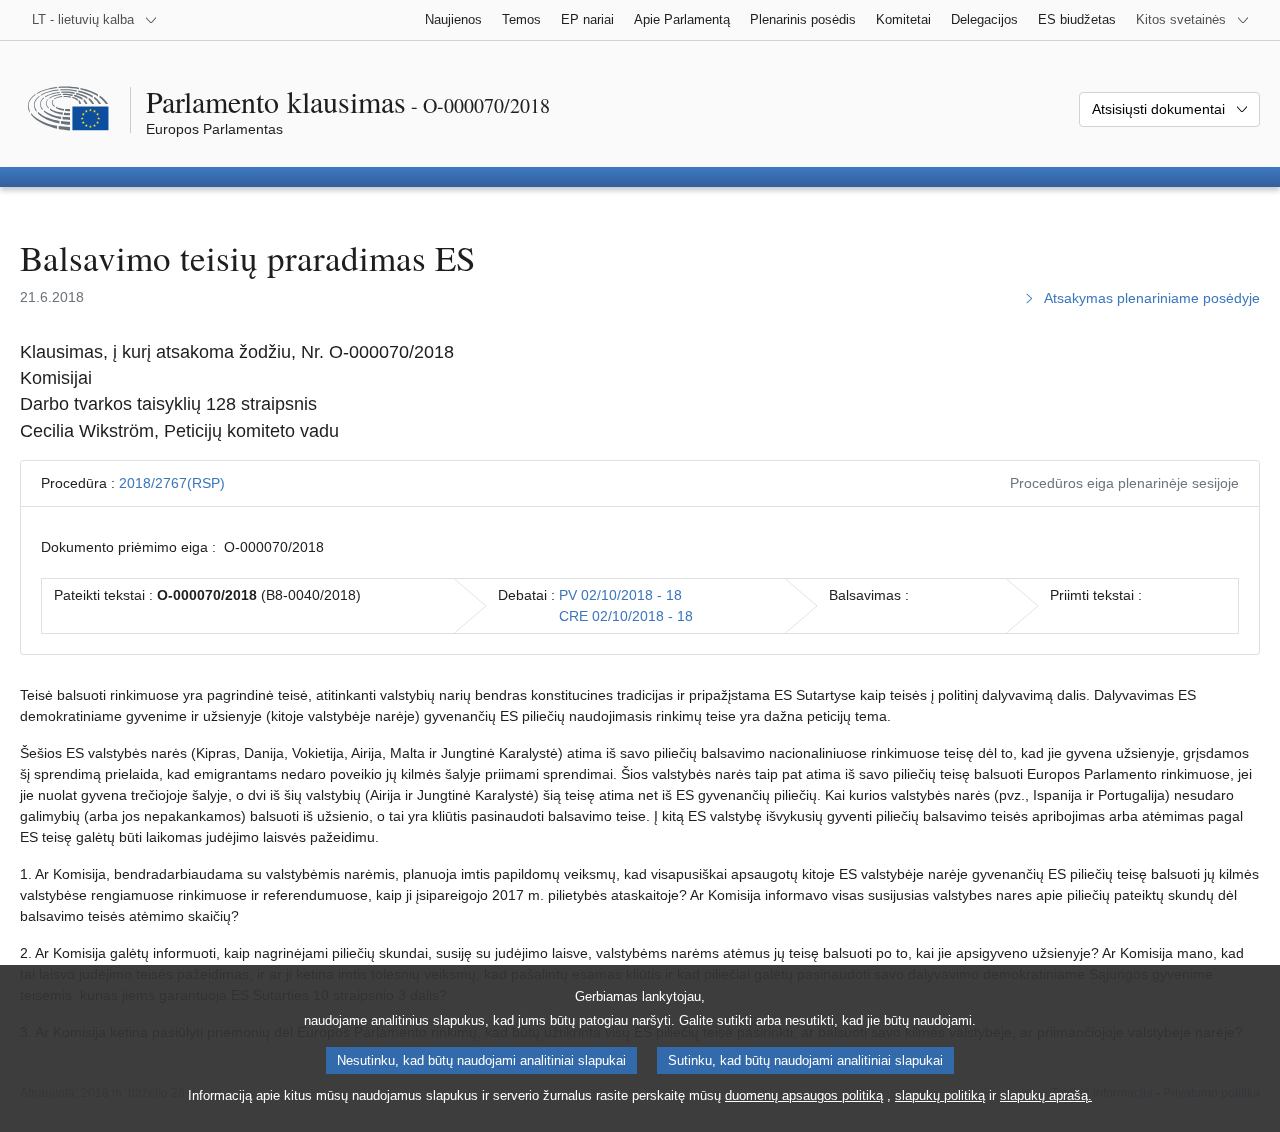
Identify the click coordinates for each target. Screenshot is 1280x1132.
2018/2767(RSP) (172, 483)
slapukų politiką (940, 1095)
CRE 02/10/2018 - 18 (626, 616)
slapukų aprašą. (1046, 1095)
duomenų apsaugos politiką (804, 1095)
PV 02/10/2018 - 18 (620, 595)
